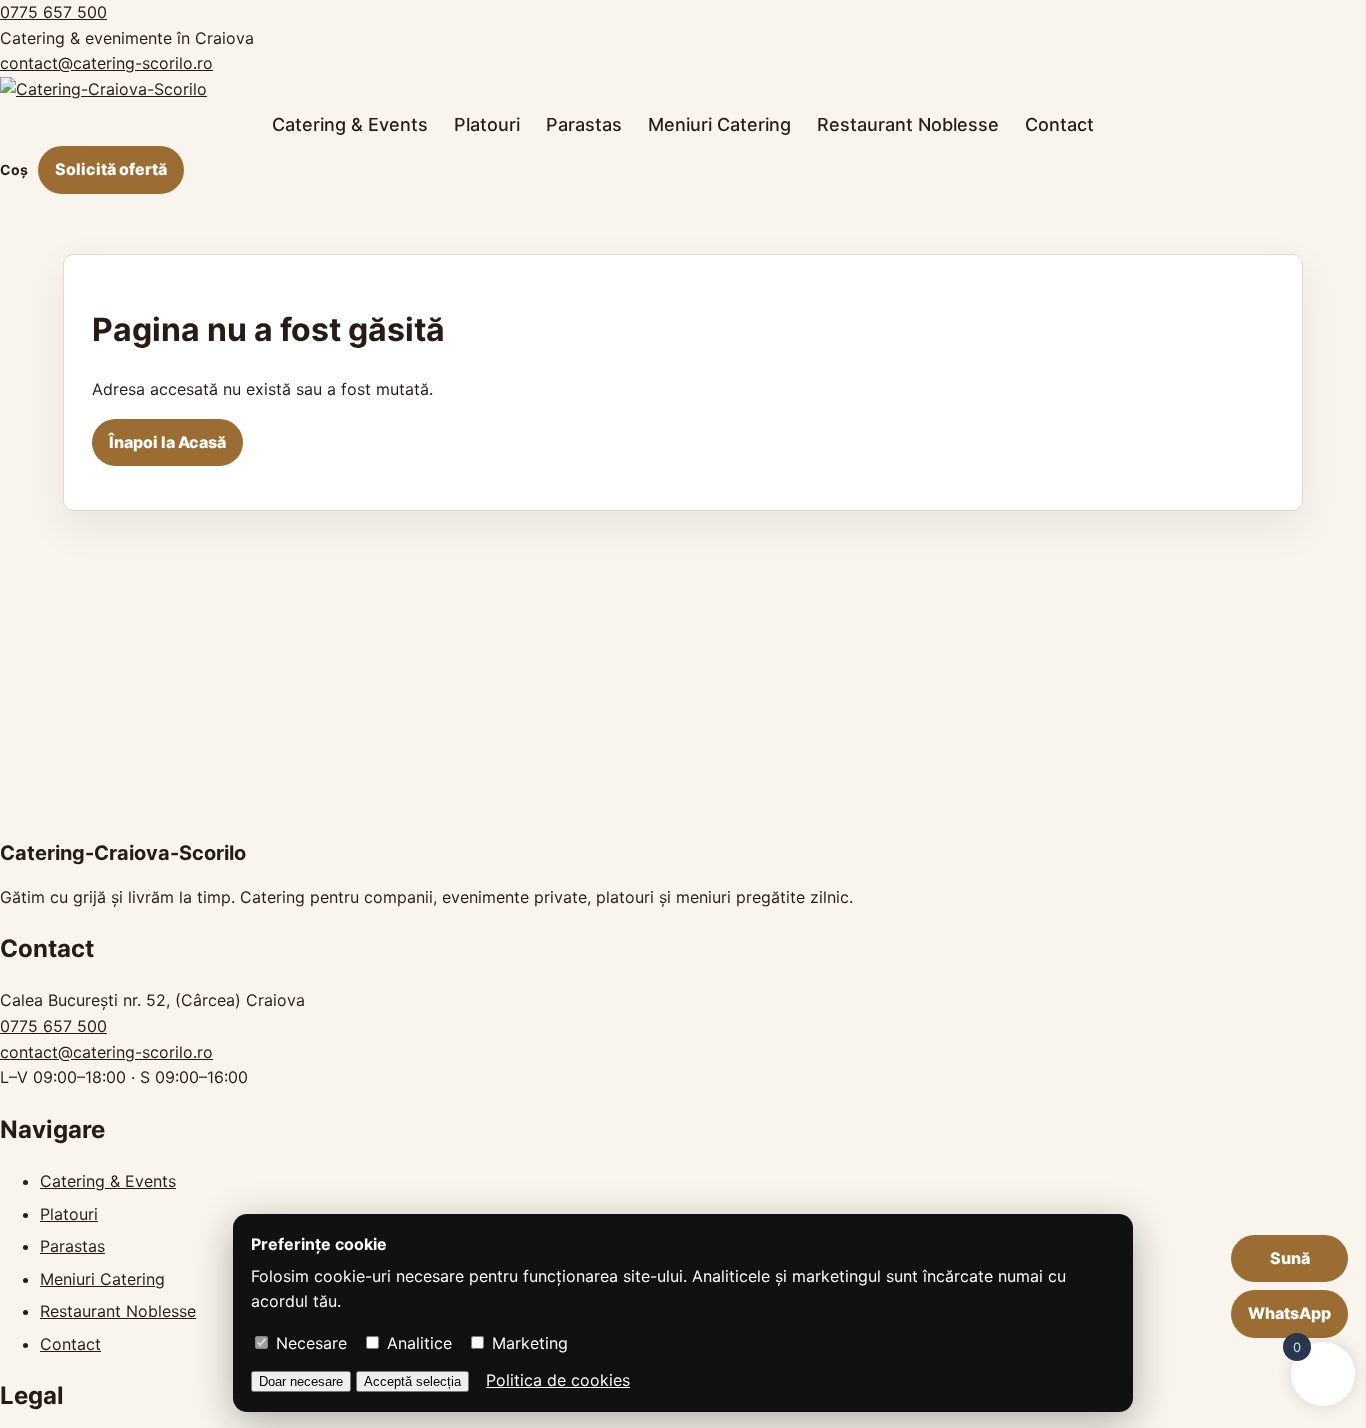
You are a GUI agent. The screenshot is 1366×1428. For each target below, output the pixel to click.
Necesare (309, 1343)
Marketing (527, 1343)
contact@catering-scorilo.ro (106, 63)
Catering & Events (350, 124)
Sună (1290, 1258)
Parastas (584, 124)
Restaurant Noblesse (908, 124)
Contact (1059, 124)
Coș (14, 169)
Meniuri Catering (719, 124)
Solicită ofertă (111, 169)
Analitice (417, 1343)
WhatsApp (1289, 1313)
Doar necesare (301, 1381)
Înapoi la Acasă (167, 442)
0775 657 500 (53, 12)
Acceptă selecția (412, 1381)
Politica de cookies (558, 1380)
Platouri (487, 124)
